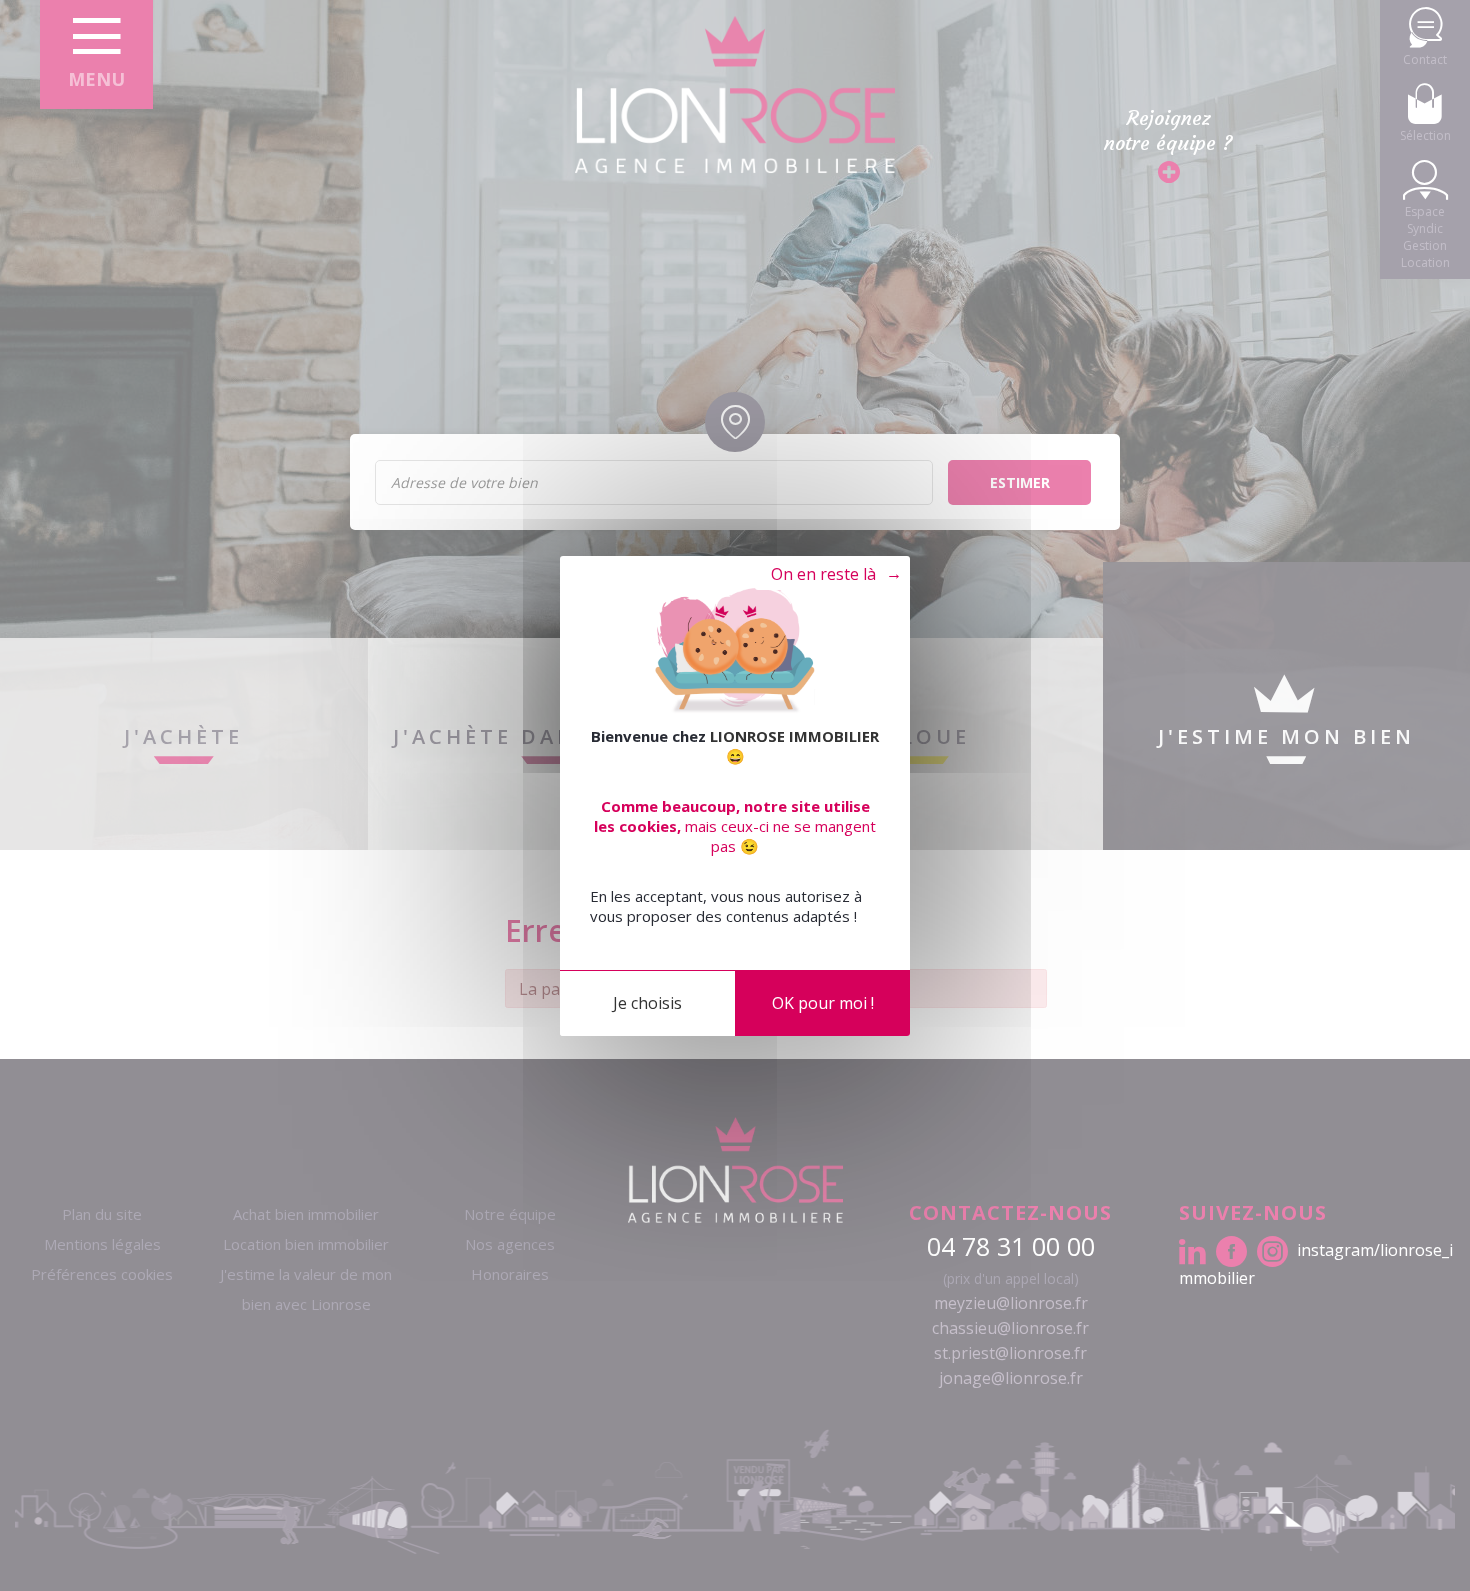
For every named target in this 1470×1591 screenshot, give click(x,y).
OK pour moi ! (823, 1002)
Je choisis (647, 1002)
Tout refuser (826, 575)
